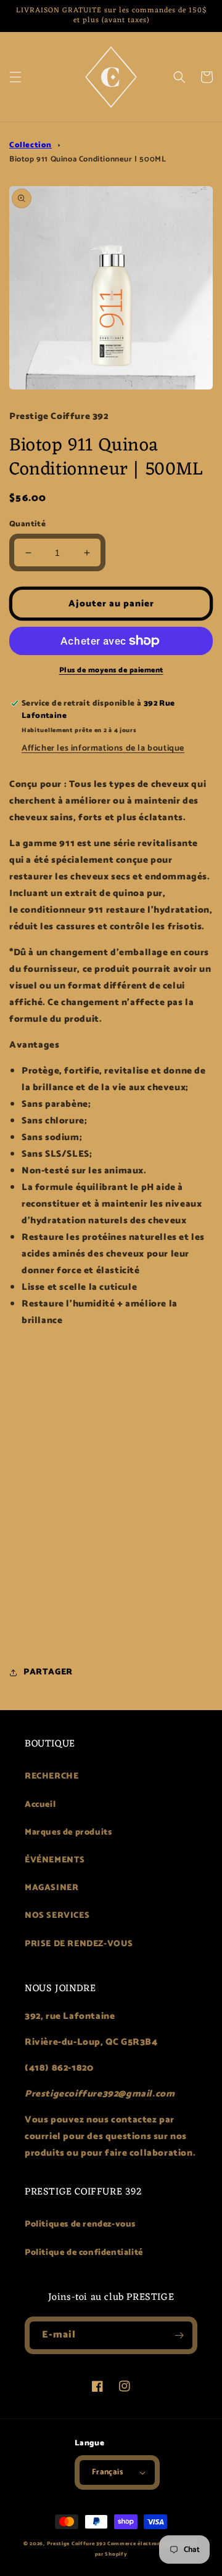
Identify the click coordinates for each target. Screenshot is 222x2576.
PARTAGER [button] (48, 1672)
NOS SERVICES (57, 1916)
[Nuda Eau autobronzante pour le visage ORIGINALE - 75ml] (111, 1377)
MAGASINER (51, 1888)
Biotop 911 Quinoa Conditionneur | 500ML (88, 159)
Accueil (40, 1805)
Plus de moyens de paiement (111, 670)
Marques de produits (68, 1832)
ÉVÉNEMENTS (55, 1860)
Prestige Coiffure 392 (76, 2544)
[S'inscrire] (179, 2335)
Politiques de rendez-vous (80, 2224)
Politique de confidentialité (84, 2253)
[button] (15, 77)
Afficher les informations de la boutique (103, 748)
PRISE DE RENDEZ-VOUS (79, 1944)
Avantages (34, 1045)
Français (107, 2472)
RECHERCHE (51, 1776)
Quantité (27, 524)
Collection (31, 145)
